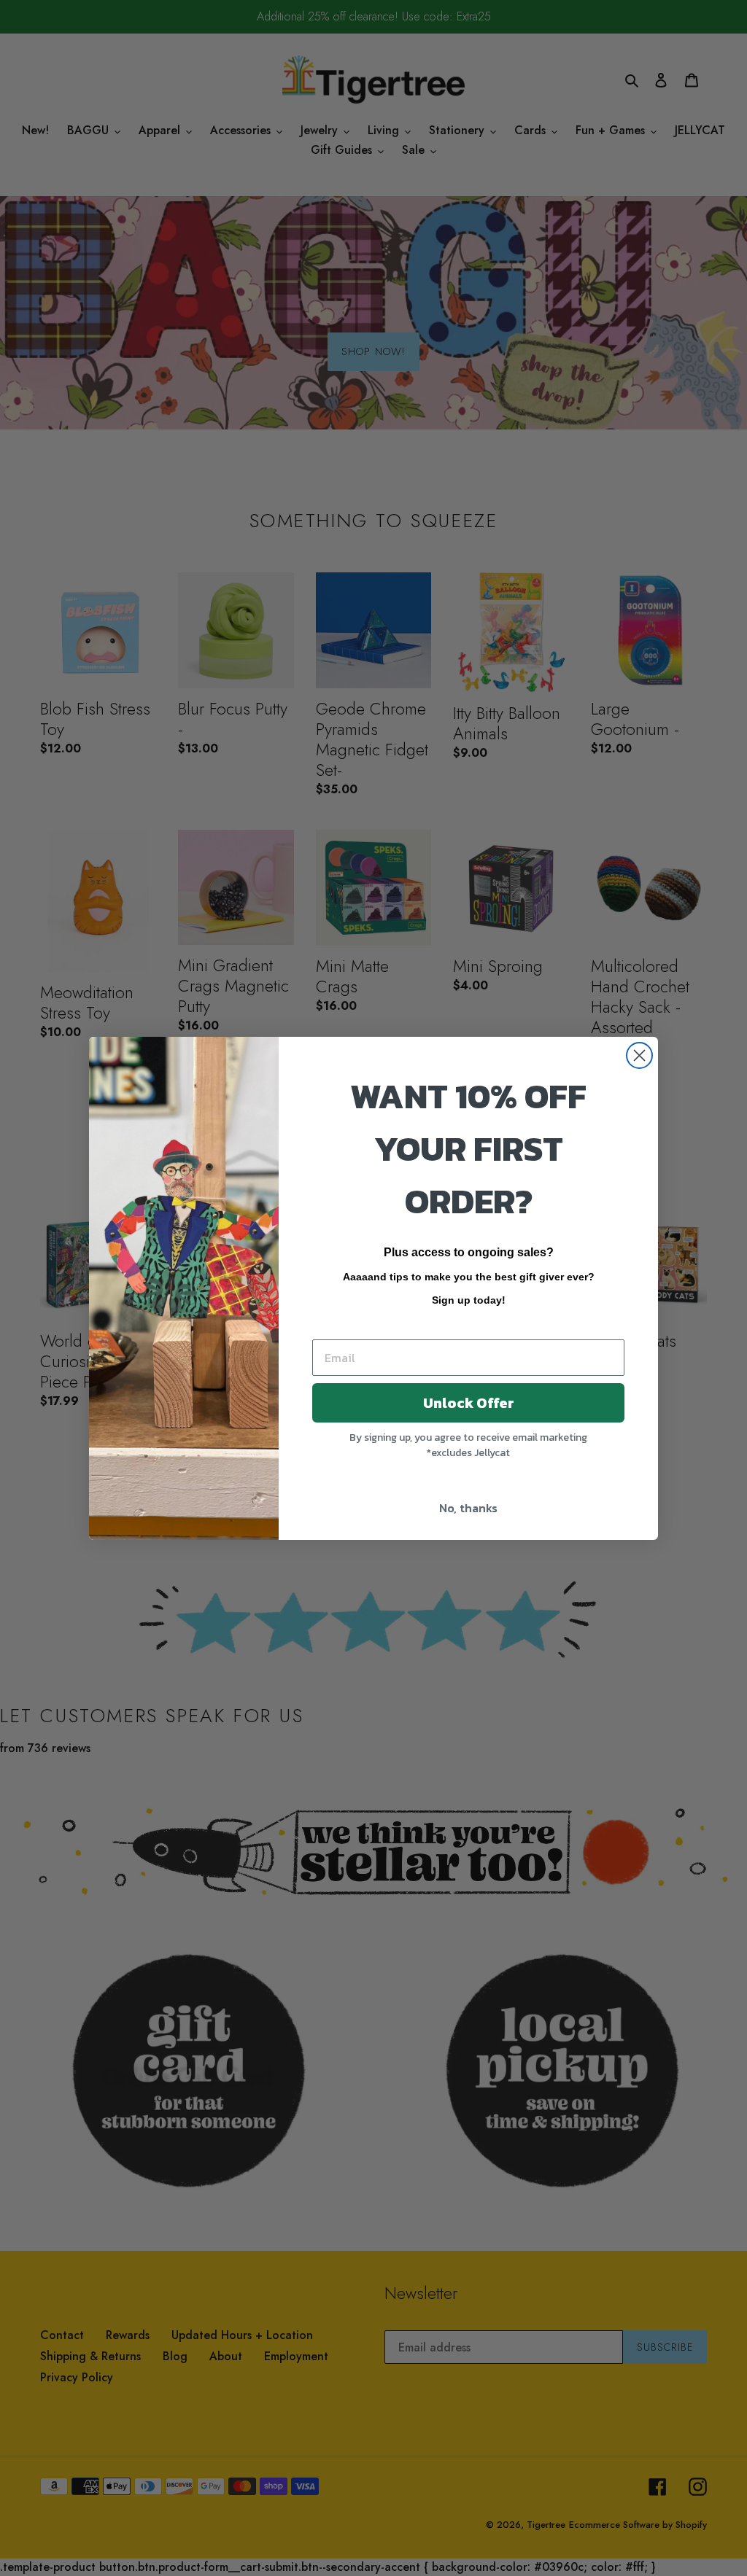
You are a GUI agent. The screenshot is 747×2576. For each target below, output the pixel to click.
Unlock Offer (469, 1403)
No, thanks (468, 1508)
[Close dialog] (639, 1055)
